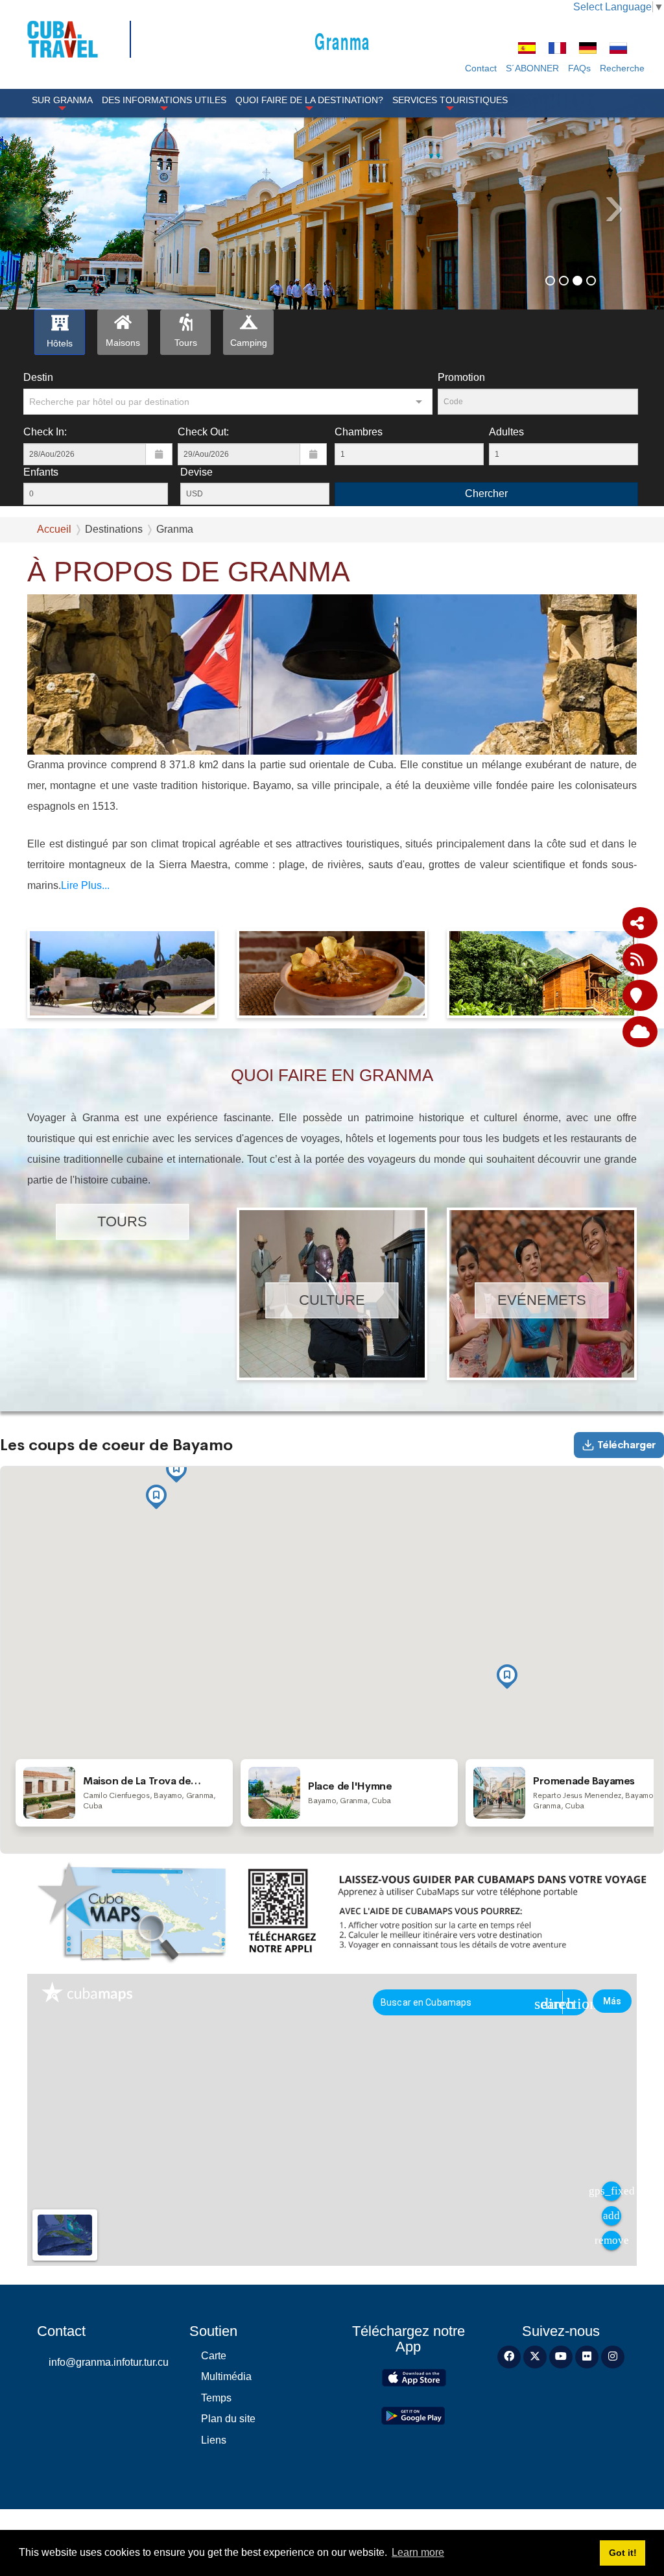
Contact (481, 68)
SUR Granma (62, 100)
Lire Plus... (85, 885)
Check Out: (203, 432)
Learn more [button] (418, 2552)
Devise (196, 472)
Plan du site (228, 2419)
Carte (214, 2356)
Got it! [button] (623, 2553)
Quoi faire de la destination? (309, 100)
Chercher (486, 493)
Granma (342, 41)
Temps (216, 2398)
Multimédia (226, 2376)
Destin (38, 377)
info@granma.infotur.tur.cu (109, 2362)
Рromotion (461, 377)
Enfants (41, 472)
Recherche (622, 68)
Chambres (359, 432)
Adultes (506, 432)
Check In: (45, 432)
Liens (214, 2440)
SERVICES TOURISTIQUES (450, 100)
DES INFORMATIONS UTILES (164, 100)
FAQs (579, 68)
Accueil (54, 529)
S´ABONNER (532, 68)
